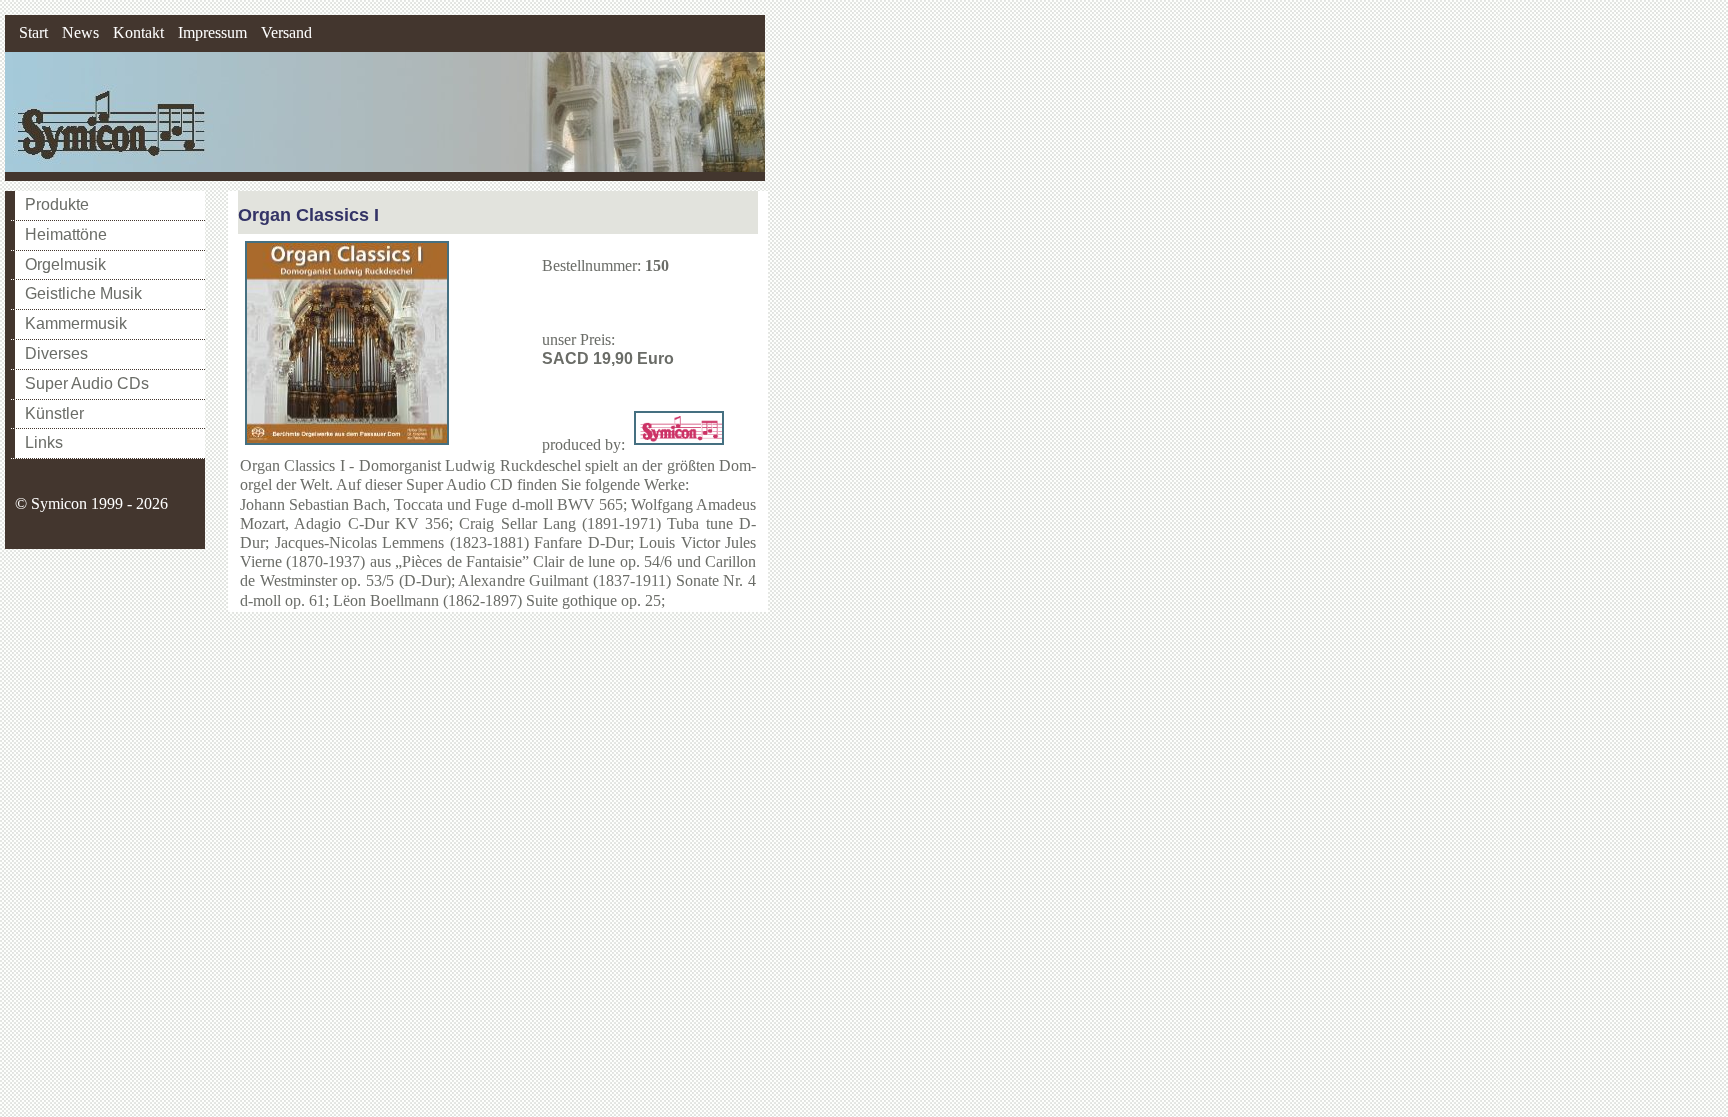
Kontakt (138, 32)
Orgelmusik (65, 264)
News (80, 32)
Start (33, 32)
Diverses (56, 353)
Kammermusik (76, 323)
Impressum (212, 32)
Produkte (57, 204)
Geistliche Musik (83, 293)
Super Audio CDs (87, 383)
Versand (286, 32)
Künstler (54, 413)
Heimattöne (66, 234)
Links (44, 442)
